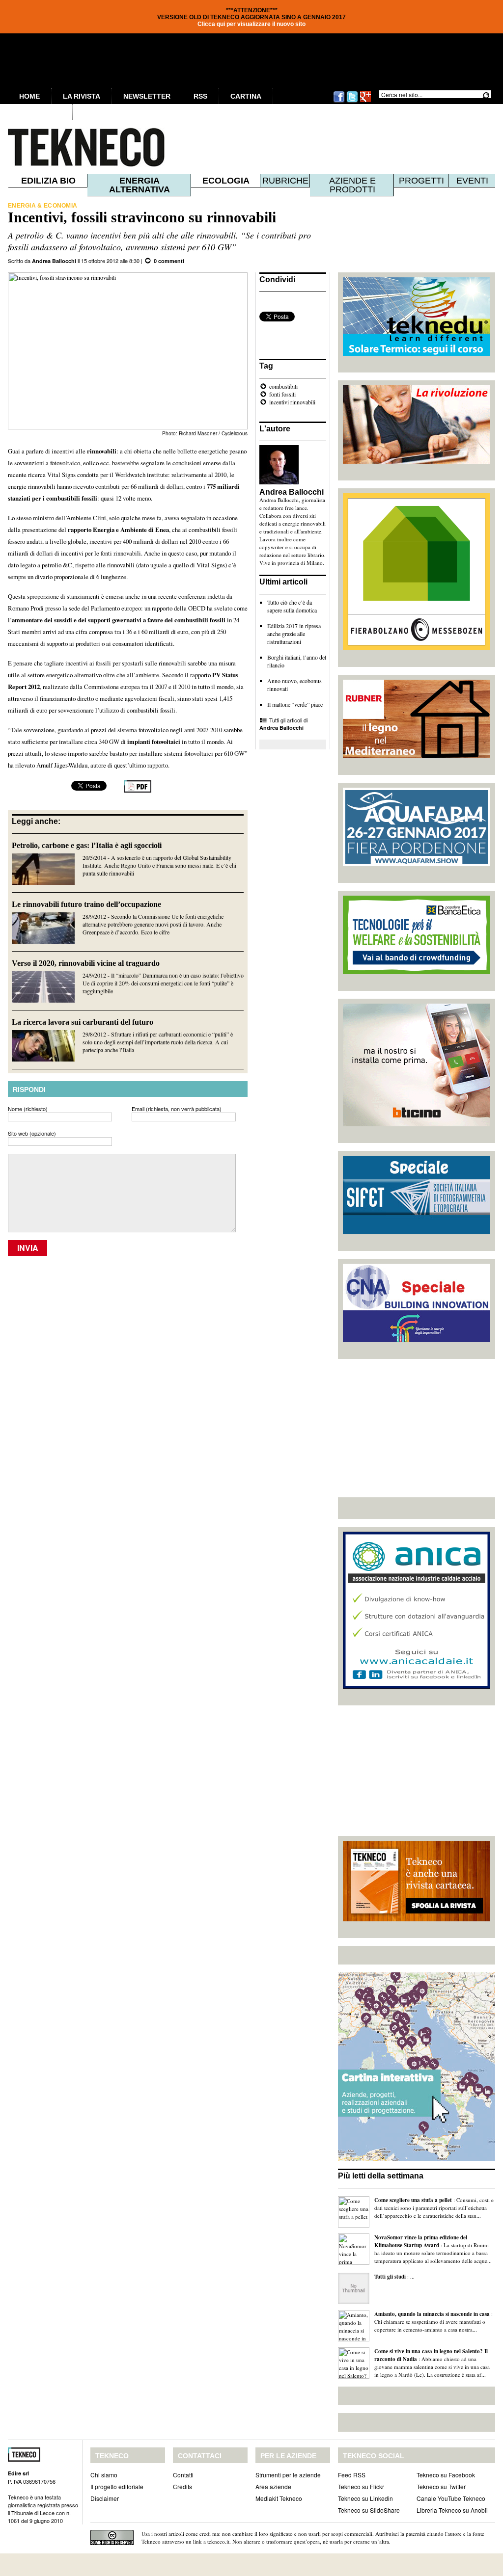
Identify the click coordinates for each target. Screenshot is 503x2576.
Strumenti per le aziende (288, 2475)
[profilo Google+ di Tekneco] (365, 101)
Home (29, 96)
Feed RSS (352, 2475)
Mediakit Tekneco (279, 2498)
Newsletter (147, 96)
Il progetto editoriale (117, 2486)
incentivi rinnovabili (292, 402)
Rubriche (285, 181)
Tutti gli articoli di (283, 724)
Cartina (246, 96)
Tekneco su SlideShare (369, 2510)
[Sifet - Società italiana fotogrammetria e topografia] (417, 1232)
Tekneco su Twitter (441, 2486)
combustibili (283, 386)
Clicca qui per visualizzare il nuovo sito (251, 24)
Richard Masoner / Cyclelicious (213, 433)
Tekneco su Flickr (361, 2486)
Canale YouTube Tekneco (451, 2498)
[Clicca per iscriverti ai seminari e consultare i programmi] (417, 1340)
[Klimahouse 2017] (417, 648)
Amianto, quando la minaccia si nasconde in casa (432, 2314)
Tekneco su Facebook (446, 2475)
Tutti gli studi (390, 2277)
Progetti (421, 181)
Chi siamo (104, 2475)
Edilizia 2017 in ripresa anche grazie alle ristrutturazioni (294, 634)
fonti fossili (282, 394)
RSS (200, 96)
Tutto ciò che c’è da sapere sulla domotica (292, 606)
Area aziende (273, 2486)
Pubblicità (40, 112)
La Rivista (82, 96)
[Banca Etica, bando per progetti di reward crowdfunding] (417, 972)
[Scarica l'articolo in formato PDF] (138, 790)
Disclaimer (105, 2498)
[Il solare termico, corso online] (417, 353)
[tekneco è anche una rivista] (417, 1919)
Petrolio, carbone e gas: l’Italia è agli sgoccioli (87, 845)
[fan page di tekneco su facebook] (339, 101)
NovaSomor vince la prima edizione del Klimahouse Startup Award (421, 2241)
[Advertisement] (417, 1428)
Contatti (183, 2475)
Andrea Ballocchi (54, 261)
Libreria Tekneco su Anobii (452, 2510)
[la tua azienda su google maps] (417, 2158)
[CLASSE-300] (417, 1124)
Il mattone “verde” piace (295, 704)
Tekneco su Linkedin (365, 2498)
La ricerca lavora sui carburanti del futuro (83, 1022)
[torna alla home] (66, 147)
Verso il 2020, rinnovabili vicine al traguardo (86, 963)
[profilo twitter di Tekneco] (352, 101)
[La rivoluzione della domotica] (417, 461)
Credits (182, 2486)
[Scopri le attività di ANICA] (417, 1686)
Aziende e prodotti (352, 185)
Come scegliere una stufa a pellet (413, 2200)
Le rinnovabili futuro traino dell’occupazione (86, 904)
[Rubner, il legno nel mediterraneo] (417, 756)
